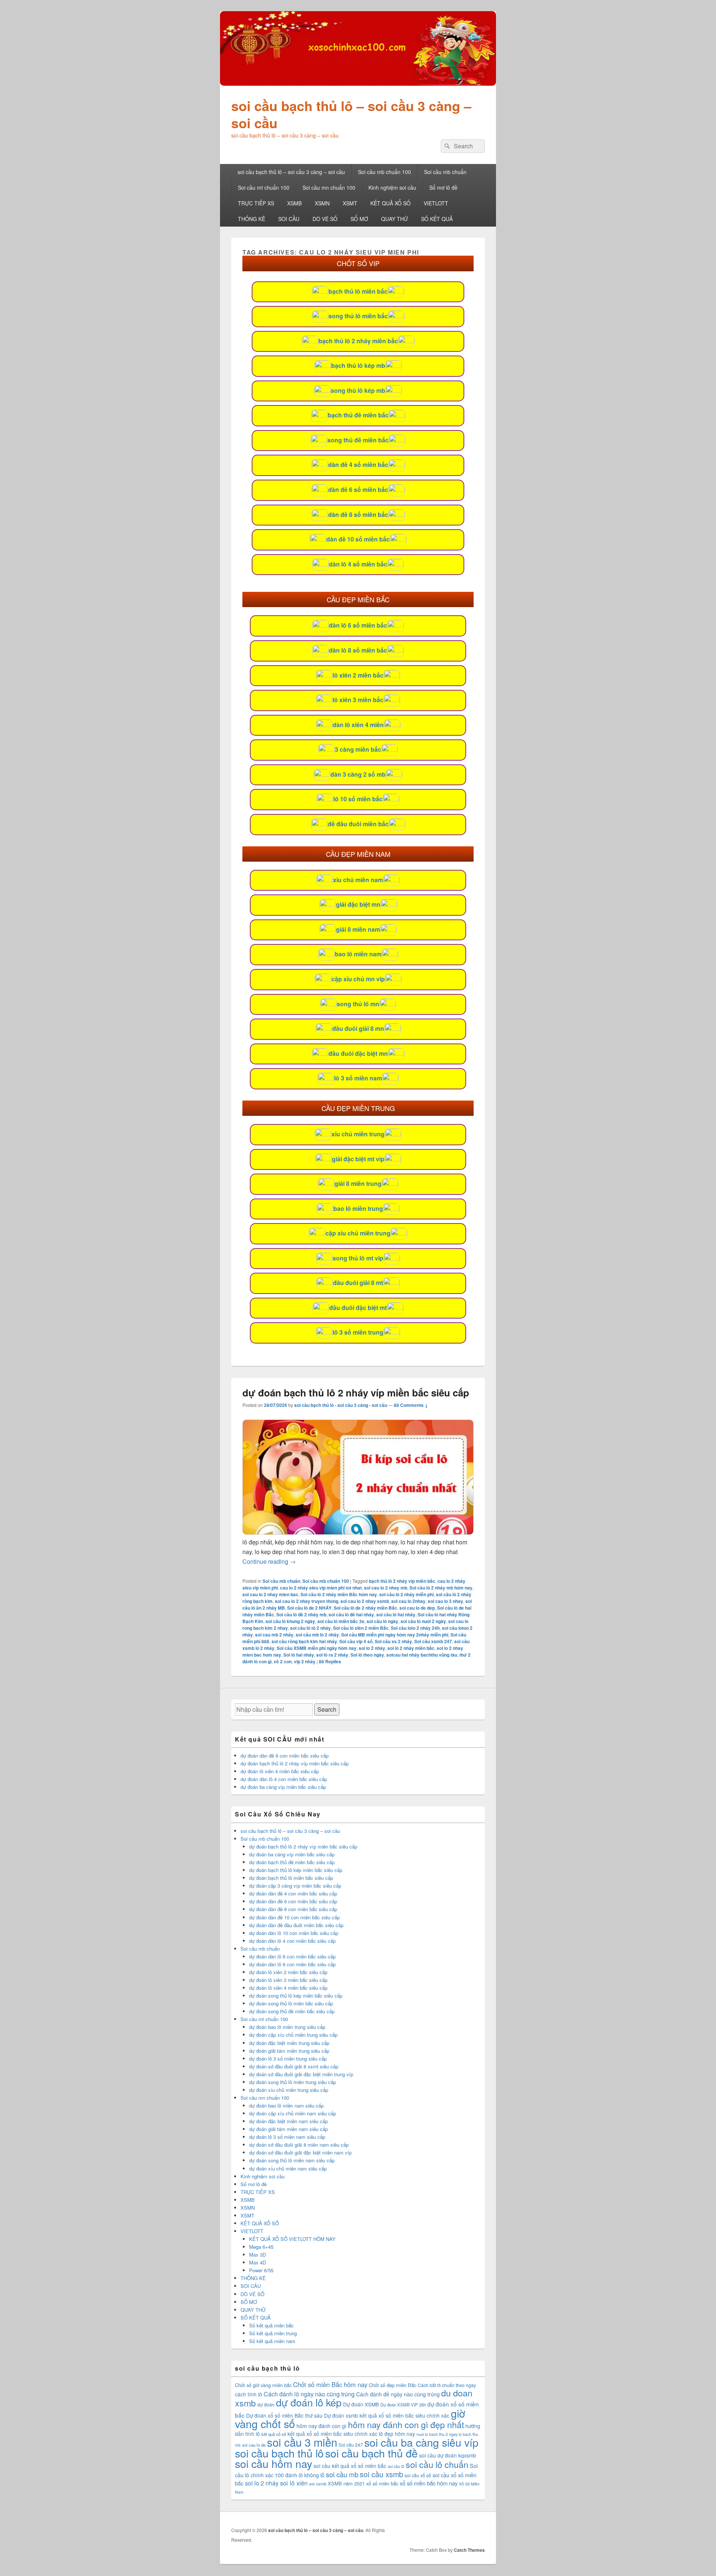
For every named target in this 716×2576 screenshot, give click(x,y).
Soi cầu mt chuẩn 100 (264, 187)
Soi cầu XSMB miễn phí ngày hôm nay (317, 1648)
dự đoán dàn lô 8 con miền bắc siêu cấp (292, 1964)
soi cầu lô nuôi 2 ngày (423, 1621)
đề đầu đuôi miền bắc (358, 824)
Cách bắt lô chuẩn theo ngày (447, 2385)
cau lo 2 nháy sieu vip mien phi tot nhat (321, 1588)
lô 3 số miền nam (358, 1078)
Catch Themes (469, 2550)
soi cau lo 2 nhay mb (386, 1588)
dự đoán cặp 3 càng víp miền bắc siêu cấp (295, 1886)
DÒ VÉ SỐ (325, 219)
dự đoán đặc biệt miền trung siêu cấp (289, 2043)
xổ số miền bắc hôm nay (429, 2483)
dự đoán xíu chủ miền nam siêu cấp (288, 2168)
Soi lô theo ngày (367, 1655)
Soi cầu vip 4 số (356, 1641)
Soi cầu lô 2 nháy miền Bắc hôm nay (339, 1594)
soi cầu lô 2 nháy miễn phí (406, 1594)
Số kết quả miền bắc (271, 2325)
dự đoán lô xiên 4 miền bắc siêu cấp (280, 1771)
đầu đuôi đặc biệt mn (358, 1053)
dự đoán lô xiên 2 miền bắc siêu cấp (288, 1972)
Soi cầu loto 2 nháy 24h (415, 1628)
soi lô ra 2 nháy (332, 1655)
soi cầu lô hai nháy (396, 1614)
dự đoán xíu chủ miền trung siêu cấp (289, 2090)
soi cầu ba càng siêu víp (421, 2442)
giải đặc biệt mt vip (358, 1159)
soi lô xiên (294, 2483)
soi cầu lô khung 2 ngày (290, 1621)
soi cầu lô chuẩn (437, 2464)
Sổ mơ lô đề (443, 187)
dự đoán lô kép (309, 2402)
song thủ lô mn (358, 1004)
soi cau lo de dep (417, 1608)
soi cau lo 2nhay (408, 1601)
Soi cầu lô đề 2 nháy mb (301, 1614)
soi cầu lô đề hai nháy (351, 1614)
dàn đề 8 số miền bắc (358, 514)
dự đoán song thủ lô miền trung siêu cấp (293, 2082)
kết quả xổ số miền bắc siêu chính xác (332, 2434)
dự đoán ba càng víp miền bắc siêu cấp (283, 1787)
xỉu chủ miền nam (358, 880)
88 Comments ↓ (411, 1405)
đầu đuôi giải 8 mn (358, 1028)
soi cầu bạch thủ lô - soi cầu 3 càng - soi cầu (341, 1405)
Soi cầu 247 (351, 2445)
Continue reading (269, 1561)
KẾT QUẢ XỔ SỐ (390, 203)
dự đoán (266, 2404)
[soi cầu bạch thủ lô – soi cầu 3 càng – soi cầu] (358, 83)
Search (327, 1709)
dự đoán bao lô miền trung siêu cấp (287, 2027)
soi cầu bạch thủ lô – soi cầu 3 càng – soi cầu (351, 114)
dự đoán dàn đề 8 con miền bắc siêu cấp (285, 1756)
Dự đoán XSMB (361, 2404)
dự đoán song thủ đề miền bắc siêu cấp (292, 2011)
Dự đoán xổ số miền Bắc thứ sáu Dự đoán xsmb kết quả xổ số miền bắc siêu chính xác (348, 2415)
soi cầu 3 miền (302, 2442)
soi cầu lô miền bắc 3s (341, 1621)
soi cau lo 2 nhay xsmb (365, 1601)
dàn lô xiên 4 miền (358, 725)
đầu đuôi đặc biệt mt (358, 1308)
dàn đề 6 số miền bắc (358, 490)
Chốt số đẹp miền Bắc (392, 2385)
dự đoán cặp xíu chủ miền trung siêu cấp (293, 2035)
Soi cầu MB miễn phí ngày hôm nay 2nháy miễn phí (395, 1635)
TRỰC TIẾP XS (256, 203)
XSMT (350, 203)
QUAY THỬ (395, 219)
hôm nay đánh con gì (321, 2426)
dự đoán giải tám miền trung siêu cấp (289, 2051)
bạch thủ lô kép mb (358, 365)
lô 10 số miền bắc (358, 799)
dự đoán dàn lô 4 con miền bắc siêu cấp (284, 1779)
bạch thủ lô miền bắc (358, 291)
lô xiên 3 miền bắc (358, 700)
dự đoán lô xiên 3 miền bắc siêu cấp (288, 1980)
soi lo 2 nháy (372, 1648)
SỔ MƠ (359, 219)
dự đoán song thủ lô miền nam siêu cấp (292, 2160)
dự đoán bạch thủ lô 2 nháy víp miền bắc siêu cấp (356, 1393)
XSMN (322, 203)
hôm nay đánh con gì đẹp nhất (406, 2424)
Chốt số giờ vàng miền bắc (263, 2385)
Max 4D (257, 2262)
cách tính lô (249, 2394)
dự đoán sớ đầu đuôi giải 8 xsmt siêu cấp (294, 2066)
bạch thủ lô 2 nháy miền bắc (358, 341)
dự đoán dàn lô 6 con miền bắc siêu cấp (292, 1956)
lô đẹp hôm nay (397, 2434)
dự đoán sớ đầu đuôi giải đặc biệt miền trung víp (301, 2074)
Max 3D (257, 2255)
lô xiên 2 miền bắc (358, 675)
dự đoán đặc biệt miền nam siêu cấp (288, 2121)
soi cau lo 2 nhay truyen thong (307, 1601)
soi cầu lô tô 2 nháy (310, 1628)
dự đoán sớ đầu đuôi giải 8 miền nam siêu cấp (299, 2145)
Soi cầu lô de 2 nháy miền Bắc (365, 1608)
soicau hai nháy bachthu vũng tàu (422, 1655)
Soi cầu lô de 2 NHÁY (309, 1608)
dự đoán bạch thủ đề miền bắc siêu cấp (292, 1862)
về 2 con (283, 1661)
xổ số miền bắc (382, 2483)
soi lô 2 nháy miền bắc (411, 1648)
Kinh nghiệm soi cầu (392, 187)
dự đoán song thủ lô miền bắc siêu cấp (291, 2003)
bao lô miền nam (358, 954)
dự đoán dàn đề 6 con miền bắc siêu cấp (293, 1901)
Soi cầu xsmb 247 (433, 1641)
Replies (330, 1661)
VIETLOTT (436, 203)
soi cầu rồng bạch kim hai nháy (304, 1641)
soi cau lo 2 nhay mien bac (270, 1594)
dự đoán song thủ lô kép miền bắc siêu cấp (296, 1996)
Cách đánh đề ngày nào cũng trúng (398, 2394)
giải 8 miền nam (358, 929)
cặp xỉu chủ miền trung (358, 1233)
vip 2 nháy (305, 1661)
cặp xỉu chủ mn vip (358, 979)
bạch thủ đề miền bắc (358, 415)
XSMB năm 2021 (346, 2483)
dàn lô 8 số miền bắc (358, 650)
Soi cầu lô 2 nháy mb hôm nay (441, 1588)
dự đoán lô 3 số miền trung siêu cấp (288, 2059)
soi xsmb (318, 2484)
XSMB (294, 203)
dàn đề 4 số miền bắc (358, 465)
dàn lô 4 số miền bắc (358, 564)
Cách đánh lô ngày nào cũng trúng (309, 2394)
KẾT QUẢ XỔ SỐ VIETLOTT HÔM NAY (292, 2239)
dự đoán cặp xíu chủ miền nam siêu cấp (293, 2113)
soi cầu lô (396, 2466)
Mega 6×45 (261, 2247)
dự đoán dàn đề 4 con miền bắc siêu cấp (293, 1893)
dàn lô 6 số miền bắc (358, 625)
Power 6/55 (261, 2270)
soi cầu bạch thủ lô (279, 2453)
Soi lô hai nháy (299, 1655)
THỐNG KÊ (252, 219)
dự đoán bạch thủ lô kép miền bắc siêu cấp (296, 1870)
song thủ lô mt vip (358, 1258)
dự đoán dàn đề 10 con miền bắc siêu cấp (294, 1917)
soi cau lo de (254, 2445)
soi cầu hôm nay (274, 2463)
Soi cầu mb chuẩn (445, 172)
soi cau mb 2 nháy (274, 1635)
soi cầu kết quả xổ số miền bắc (350, 2466)
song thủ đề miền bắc (358, 440)
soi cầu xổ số (418, 2475)
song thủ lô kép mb (358, 390)
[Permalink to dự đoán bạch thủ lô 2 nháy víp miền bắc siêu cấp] (358, 1532)
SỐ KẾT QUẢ (437, 219)
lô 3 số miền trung (358, 1332)
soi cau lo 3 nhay (445, 1601)
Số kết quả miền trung (273, 2333)
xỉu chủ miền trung (358, 1134)
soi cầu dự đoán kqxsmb (448, 2455)
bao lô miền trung (358, 1208)
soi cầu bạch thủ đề (371, 2453)
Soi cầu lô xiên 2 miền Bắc (361, 1628)
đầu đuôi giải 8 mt (358, 1283)
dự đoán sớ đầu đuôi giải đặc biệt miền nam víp (300, 2152)
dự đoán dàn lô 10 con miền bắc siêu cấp (294, 1933)
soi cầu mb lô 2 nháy (317, 1635)
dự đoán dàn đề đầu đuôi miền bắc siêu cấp (296, 1925)
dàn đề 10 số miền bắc (358, 539)
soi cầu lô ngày (382, 1621)
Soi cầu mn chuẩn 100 (329, 187)
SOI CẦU (289, 219)
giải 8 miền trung (358, 1183)
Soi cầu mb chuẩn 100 (384, 172)
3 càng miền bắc (358, 749)
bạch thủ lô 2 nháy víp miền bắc (402, 1581)
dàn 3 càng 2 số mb (358, 774)
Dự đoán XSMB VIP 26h (403, 2405)
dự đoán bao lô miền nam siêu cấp (286, 2105)
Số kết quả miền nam (272, 2341)
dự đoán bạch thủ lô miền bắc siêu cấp (291, 1878)
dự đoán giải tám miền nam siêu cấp (288, 2129)
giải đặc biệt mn (358, 904)
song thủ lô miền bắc (358, 316)
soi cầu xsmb (381, 2474)
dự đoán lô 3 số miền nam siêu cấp (287, 2137)
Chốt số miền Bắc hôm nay (330, 2384)
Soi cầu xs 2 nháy (393, 1641)
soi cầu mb (342, 2474)
